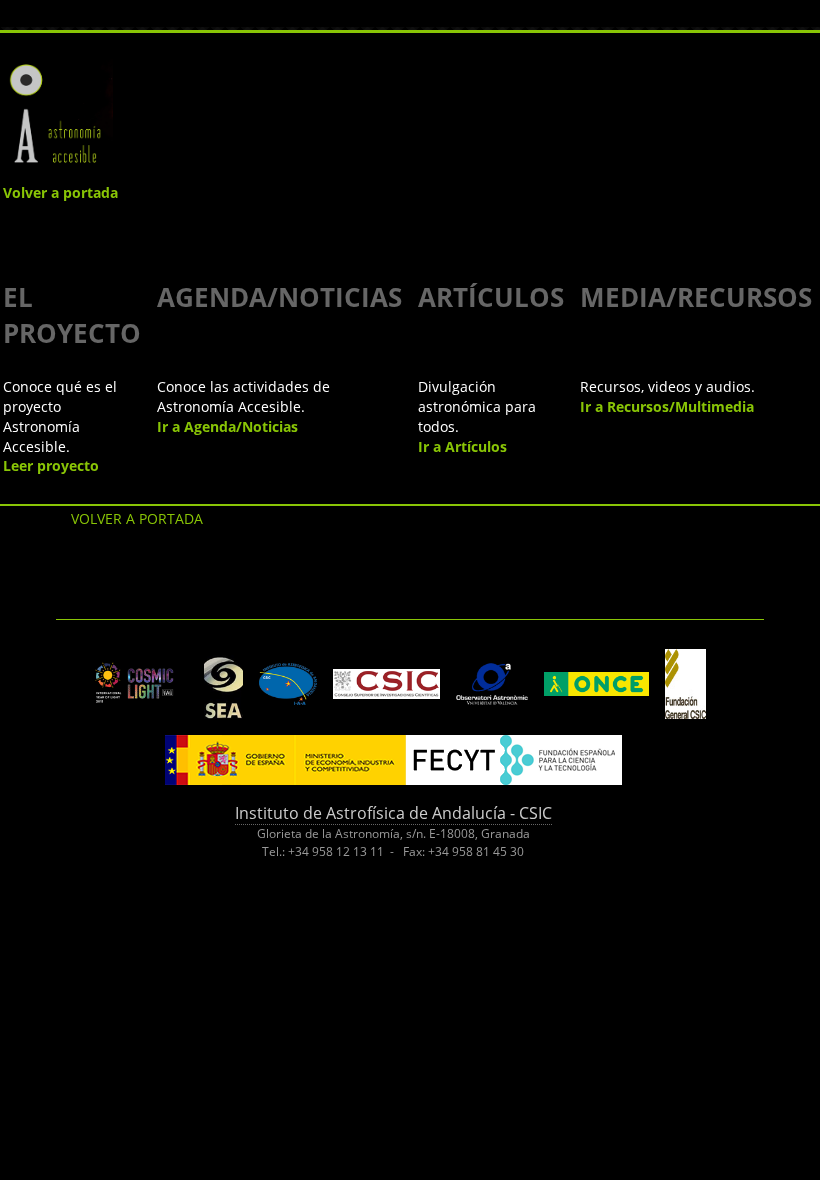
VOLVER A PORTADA (137, 518)
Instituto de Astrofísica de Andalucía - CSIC (393, 813)
